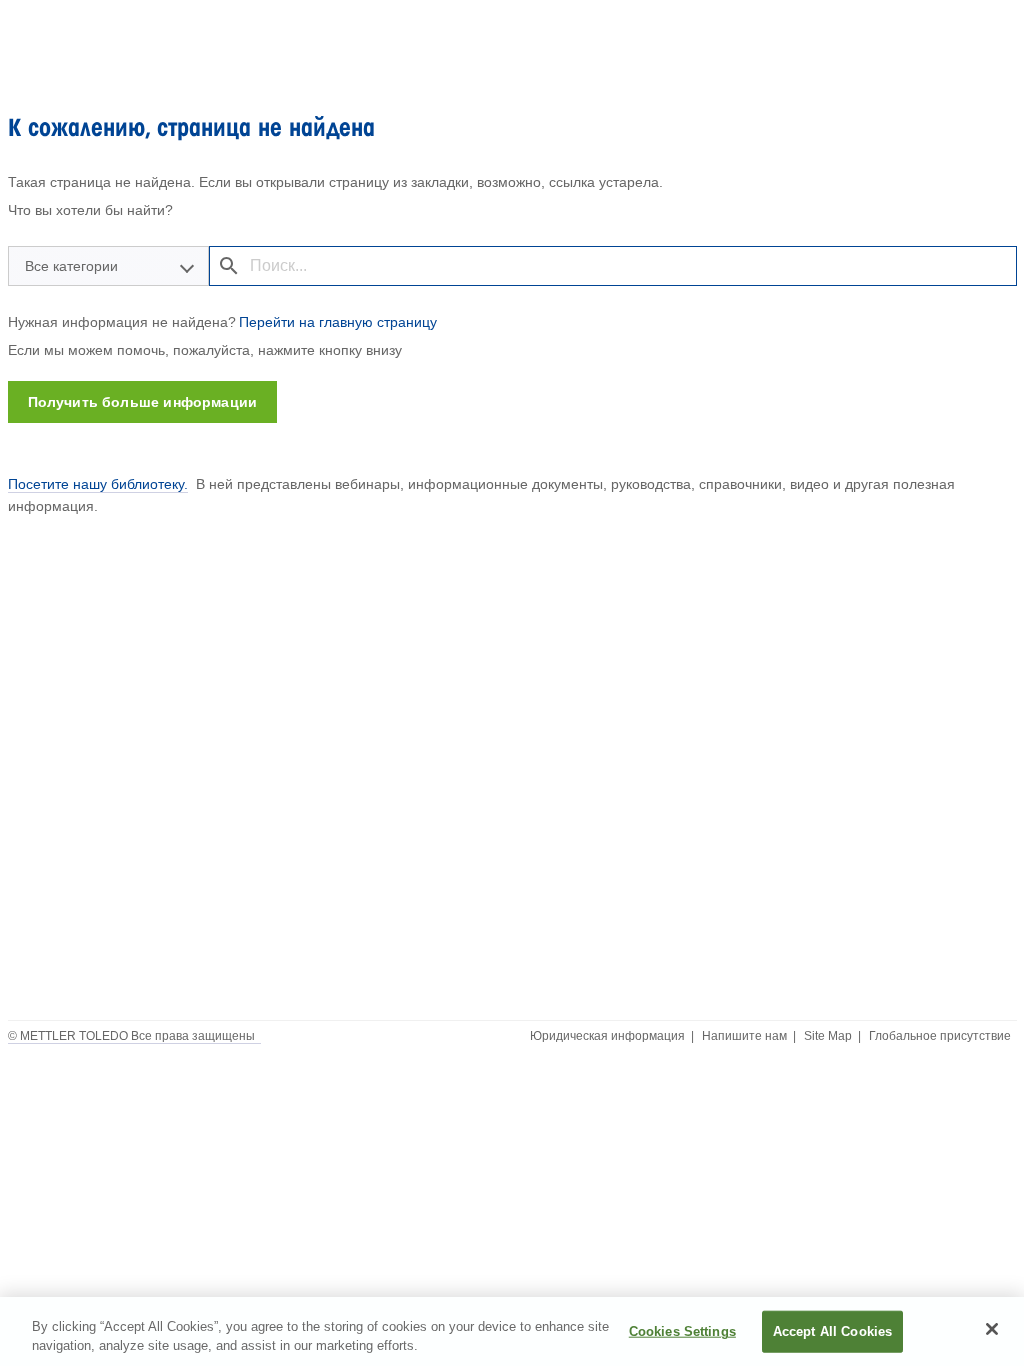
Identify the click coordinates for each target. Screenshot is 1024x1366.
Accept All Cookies (832, 1331)
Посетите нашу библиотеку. (98, 484)
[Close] (992, 1329)
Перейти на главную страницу (338, 322)
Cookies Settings (682, 1331)
